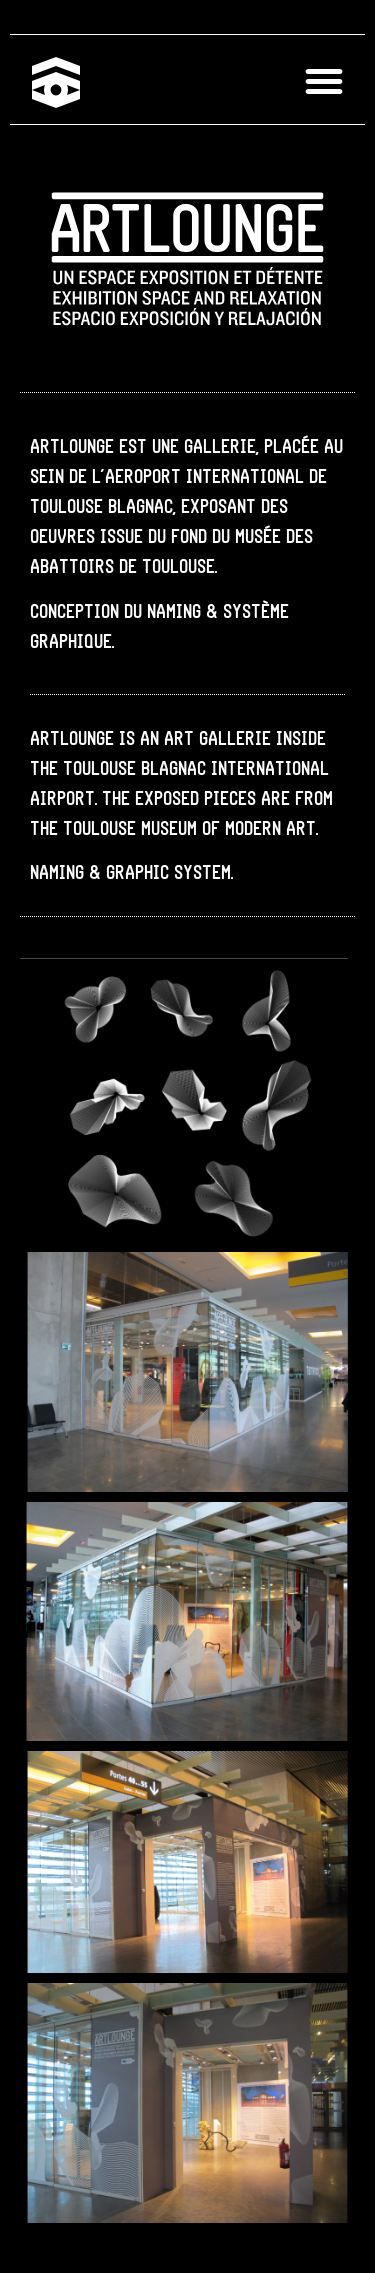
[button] (324, 82)
